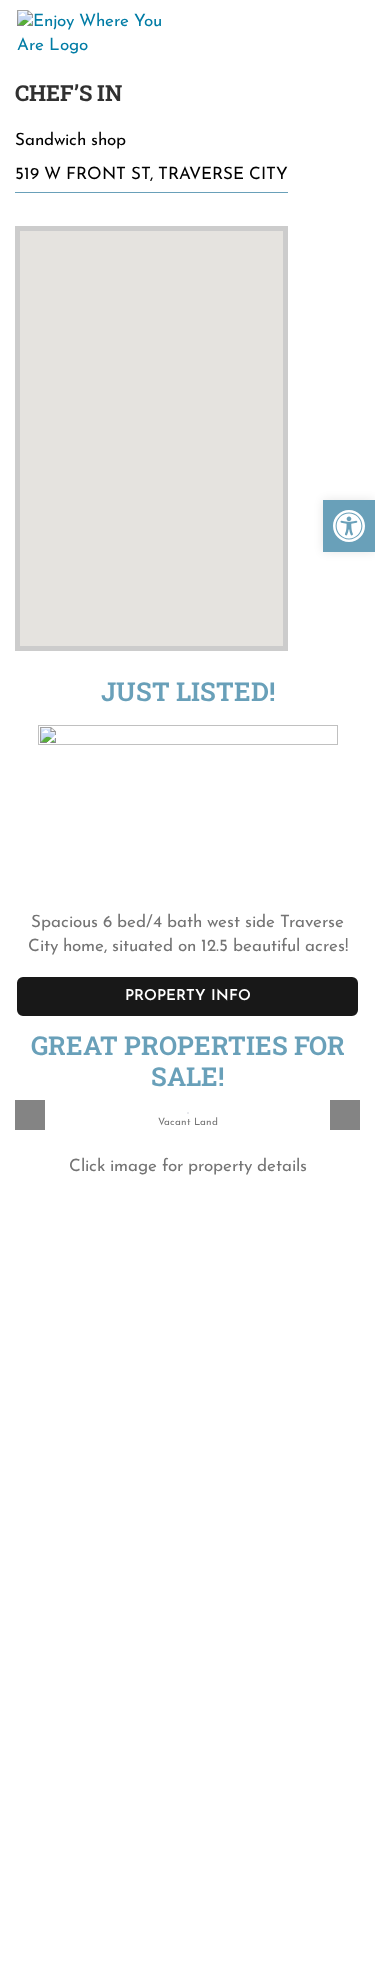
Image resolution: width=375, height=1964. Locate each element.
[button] (349, 526)
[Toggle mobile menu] (341, 29)
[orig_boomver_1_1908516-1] (188, 715)
